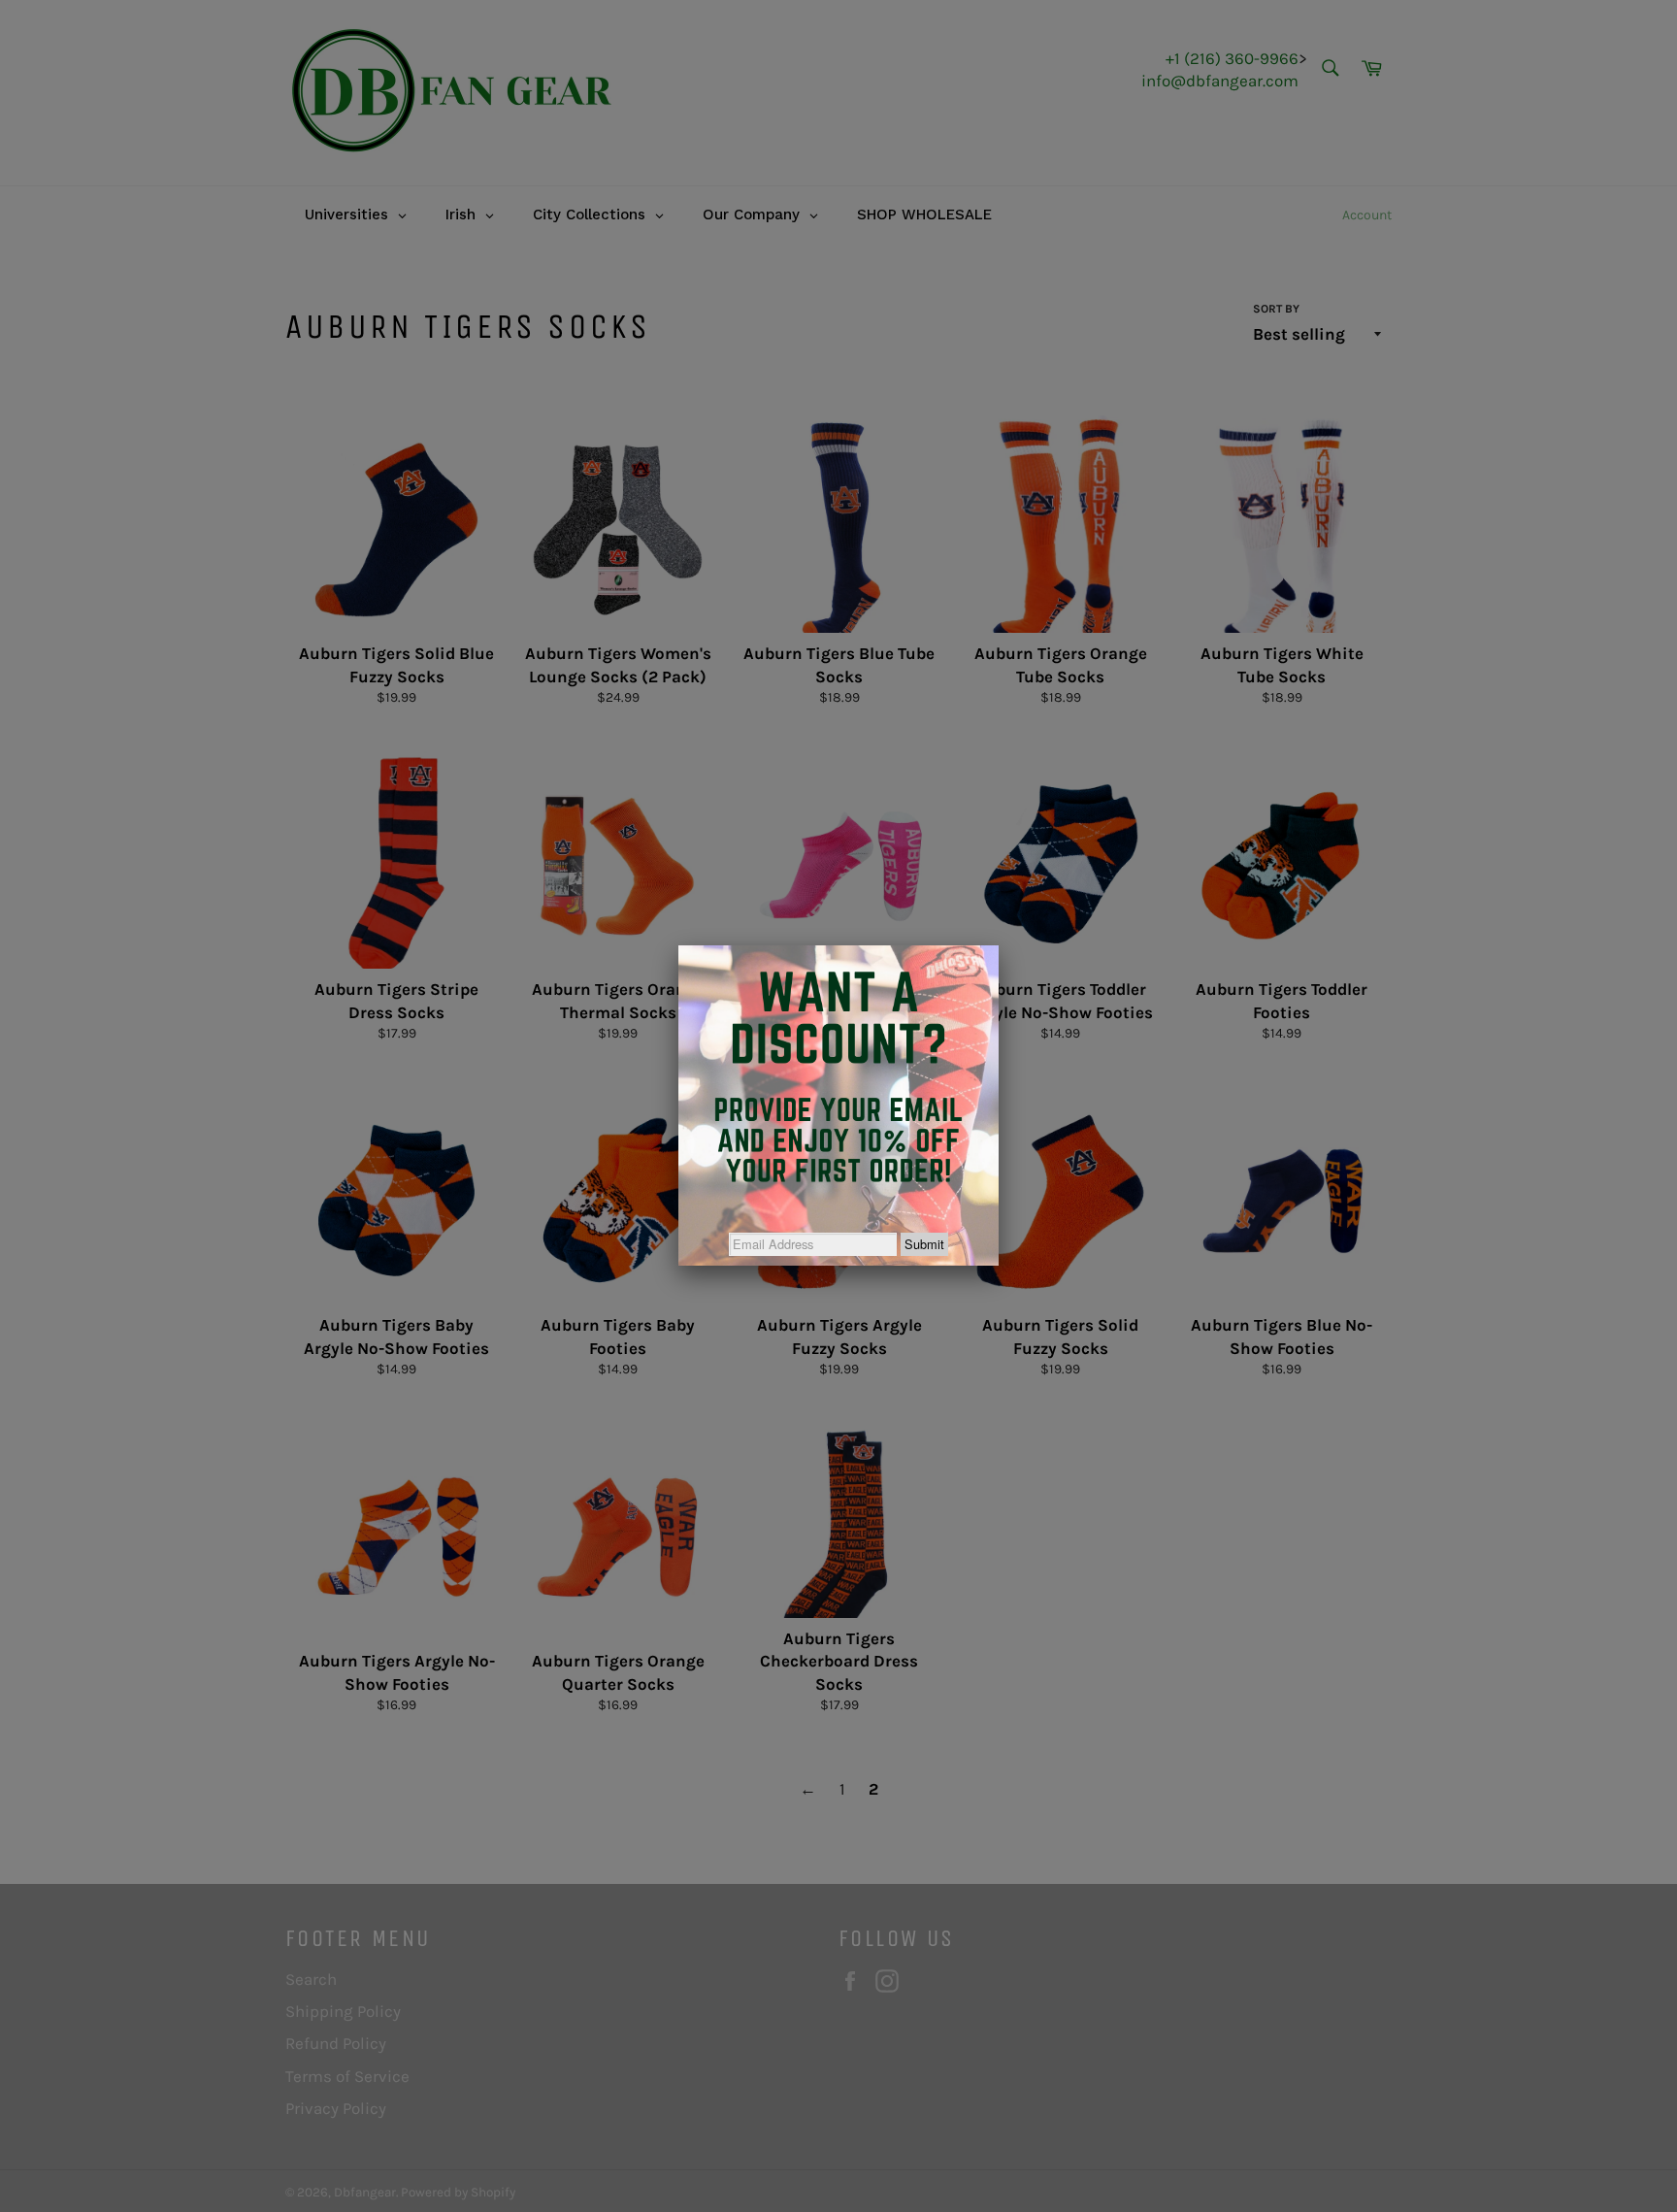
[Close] (999, 945)
